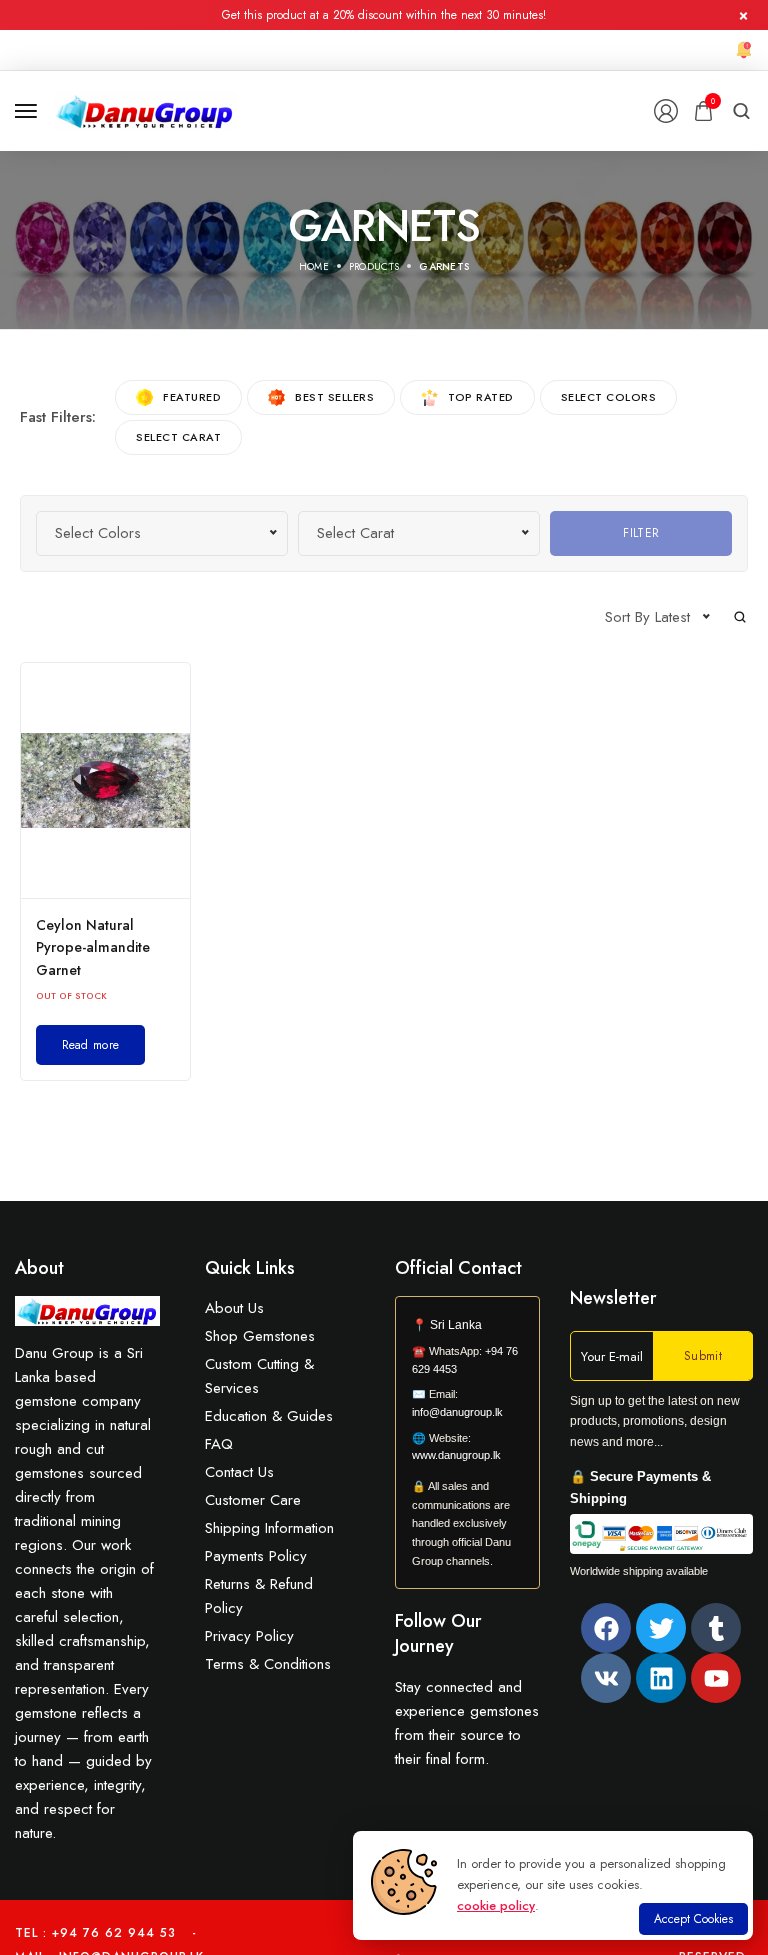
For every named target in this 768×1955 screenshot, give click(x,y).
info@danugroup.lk (457, 1412)
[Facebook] (606, 1628)
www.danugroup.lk (456, 1455)
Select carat (178, 437)
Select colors (609, 397)
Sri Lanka (456, 1325)
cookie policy (496, 1905)
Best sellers (334, 397)
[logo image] (145, 109)
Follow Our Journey (438, 1633)
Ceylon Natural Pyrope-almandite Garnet (93, 947)
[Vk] (606, 1678)
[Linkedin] (661, 1678)
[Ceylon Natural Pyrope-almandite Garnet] (105, 780)
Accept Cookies (693, 1919)
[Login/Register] (666, 111)
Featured (192, 397)
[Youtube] (716, 1678)
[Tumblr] (716, 1628)
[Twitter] (661, 1628)
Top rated (481, 397)
